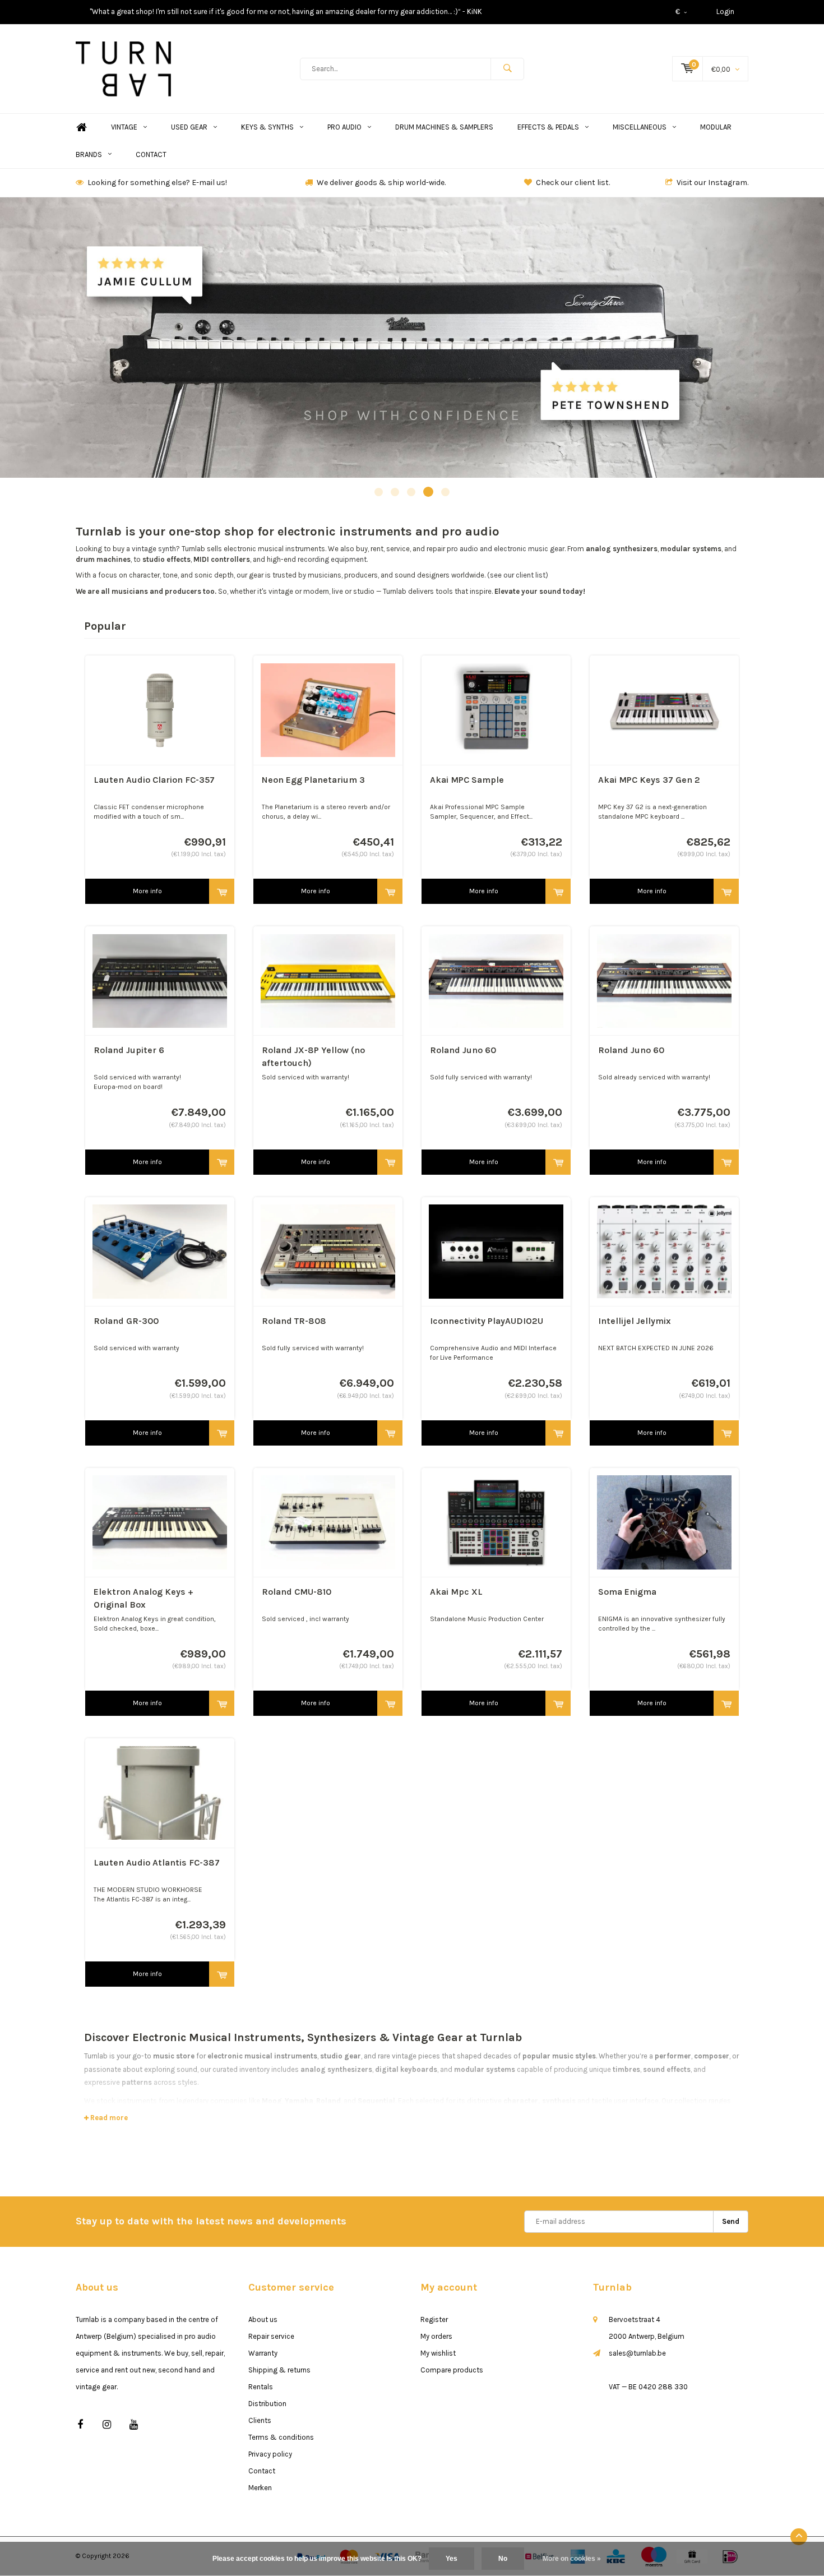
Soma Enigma (627, 1592)
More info (147, 891)
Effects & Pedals (548, 127)
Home (81, 128)
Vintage (124, 127)
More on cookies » (572, 2559)
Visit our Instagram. (712, 183)
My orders (436, 2336)
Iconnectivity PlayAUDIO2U (487, 1321)
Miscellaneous (640, 127)
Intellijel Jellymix (635, 1321)
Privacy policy (270, 2454)
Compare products (452, 2370)
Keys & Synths (267, 127)
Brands (89, 154)
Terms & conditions (281, 2437)
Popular (105, 626)
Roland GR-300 (126, 1321)
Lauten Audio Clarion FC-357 (154, 780)
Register (434, 2319)
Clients (260, 2420)
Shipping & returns (279, 2370)
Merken (260, 2488)
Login (725, 11)
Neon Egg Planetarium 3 (313, 780)
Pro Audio (344, 127)
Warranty (263, 2353)
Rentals (261, 2387)
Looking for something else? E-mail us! (157, 183)
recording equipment (332, 559)
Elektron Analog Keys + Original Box (143, 1598)
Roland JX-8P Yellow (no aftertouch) (313, 1056)
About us (263, 2319)
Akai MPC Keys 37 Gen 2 (649, 780)
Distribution (267, 2404)
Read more (108, 2118)
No (503, 2559)
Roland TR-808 (294, 1321)
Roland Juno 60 (463, 1050)
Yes (452, 2559)
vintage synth (154, 549)
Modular (716, 127)
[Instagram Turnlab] (107, 2425)
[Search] (507, 69)
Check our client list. (573, 183)
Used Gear (189, 127)
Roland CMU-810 (297, 1592)
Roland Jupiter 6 (129, 1050)
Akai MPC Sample (467, 780)
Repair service (271, 2336)
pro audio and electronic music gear (506, 549)
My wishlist (438, 2353)
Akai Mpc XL (456, 1592)
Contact (151, 154)
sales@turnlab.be (637, 2353)
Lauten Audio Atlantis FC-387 (157, 1862)
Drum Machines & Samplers (444, 127)
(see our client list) (518, 575)
